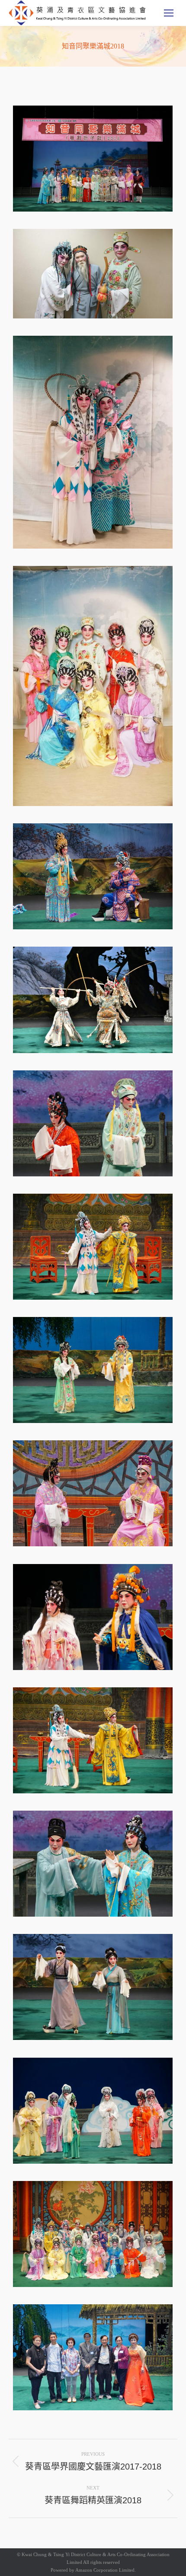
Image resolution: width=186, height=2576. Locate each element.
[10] (93, 1123)
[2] (93, 274)
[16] (93, 1740)
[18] (93, 1864)
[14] (93, 1617)
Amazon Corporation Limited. (105, 2570)
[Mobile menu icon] (169, 13)
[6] (93, 686)
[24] (93, 2234)
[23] (93, 2111)
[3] (93, 442)
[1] (93, 159)
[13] (93, 1493)
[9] (93, 1000)
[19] (93, 1987)
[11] (93, 1247)
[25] (93, 2357)
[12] (93, 1370)
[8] (93, 876)
